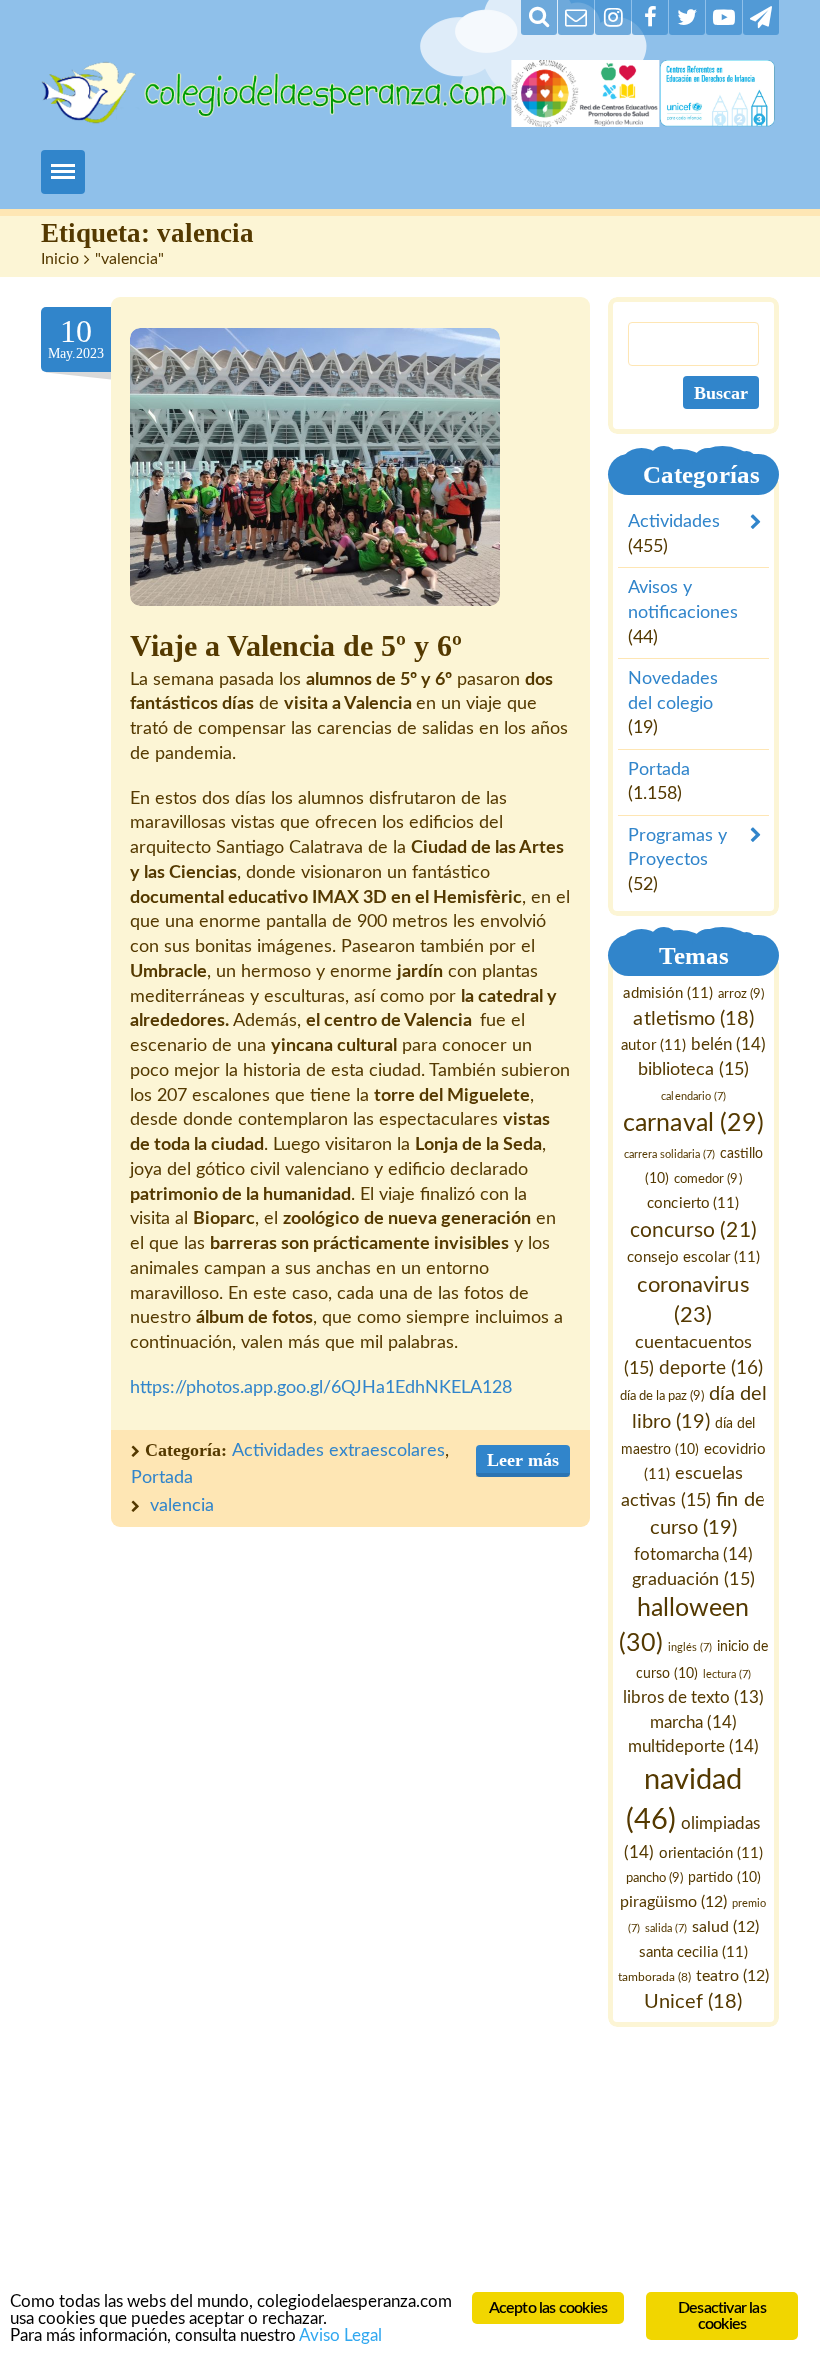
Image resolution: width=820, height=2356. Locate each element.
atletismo (694, 1019)
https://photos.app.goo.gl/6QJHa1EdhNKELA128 (321, 1388)
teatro (732, 1976)
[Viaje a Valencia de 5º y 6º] (315, 467)
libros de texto (693, 1698)
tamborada (654, 1977)
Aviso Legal (340, 2335)
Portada (162, 1478)
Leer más (523, 1460)
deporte (711, 1368)
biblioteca (693, 1069)
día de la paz (662, 1397)
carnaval (694, 1123)
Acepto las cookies (548, 2308)
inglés (690, 1647)
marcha (693, 1722)
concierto (694, 1203)
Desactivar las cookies (722, 2316)
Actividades (674, 522)
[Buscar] (539, 17)
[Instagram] (613, 17)
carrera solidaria (669, 1154)
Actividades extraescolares (338, 1451)
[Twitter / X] (687, 17)
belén (728, 1044)
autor (654, 1045)
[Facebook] (650, 17)
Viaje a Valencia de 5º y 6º (296, 646)
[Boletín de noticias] (576, 17)
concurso (694, 1230)
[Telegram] (761, 17)
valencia (182, 1506)
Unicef (694, 2002)
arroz (741, 994)
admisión (668, 993)
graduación (694, 1579)
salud (725, 1927)
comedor (708, 1179)
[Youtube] (724, 17)
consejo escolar (693, 1257)
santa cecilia (693, 1952)
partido (724, 1878)
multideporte (693, 1746)
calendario (694, 1096)
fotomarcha (693, 1554)
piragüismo (674, 1902)
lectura (727, 1674)
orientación (711, 1853)
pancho (654, 1878)
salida (666, 1928)
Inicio (60, 259)
